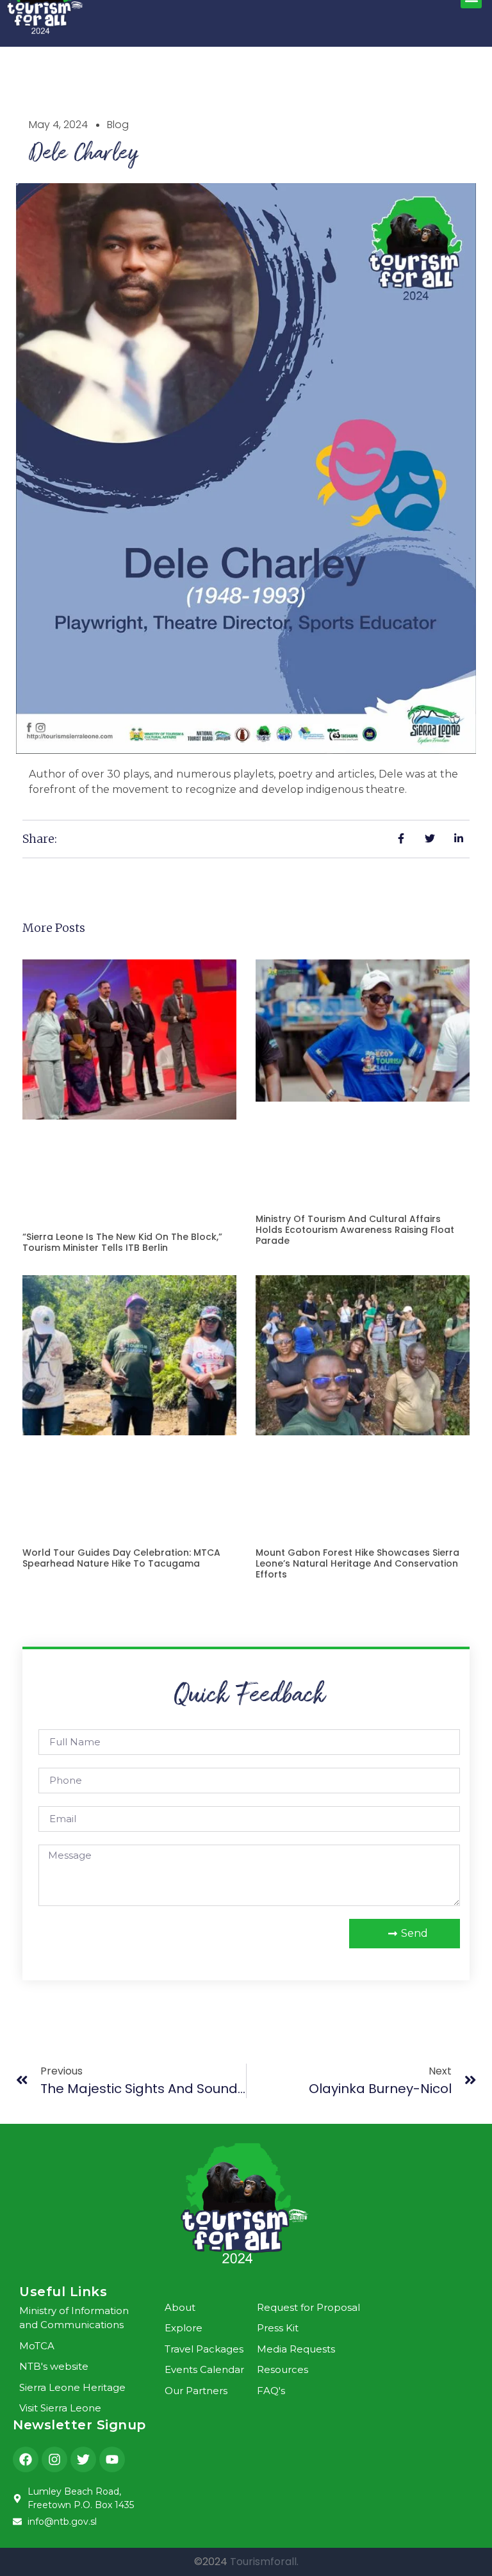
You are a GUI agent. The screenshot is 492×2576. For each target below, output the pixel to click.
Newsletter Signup (79, 2425)
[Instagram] (54, 2459)
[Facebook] (26, 2459)
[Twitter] (83, 2459)
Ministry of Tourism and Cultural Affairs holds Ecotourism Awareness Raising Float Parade (355, 1230)
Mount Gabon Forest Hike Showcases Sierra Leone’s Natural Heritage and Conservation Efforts (357, 1563)
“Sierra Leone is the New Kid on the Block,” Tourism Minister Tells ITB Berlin (122, 1242)
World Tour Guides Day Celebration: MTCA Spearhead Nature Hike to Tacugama (121, 1558)
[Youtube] (112, 2459)
